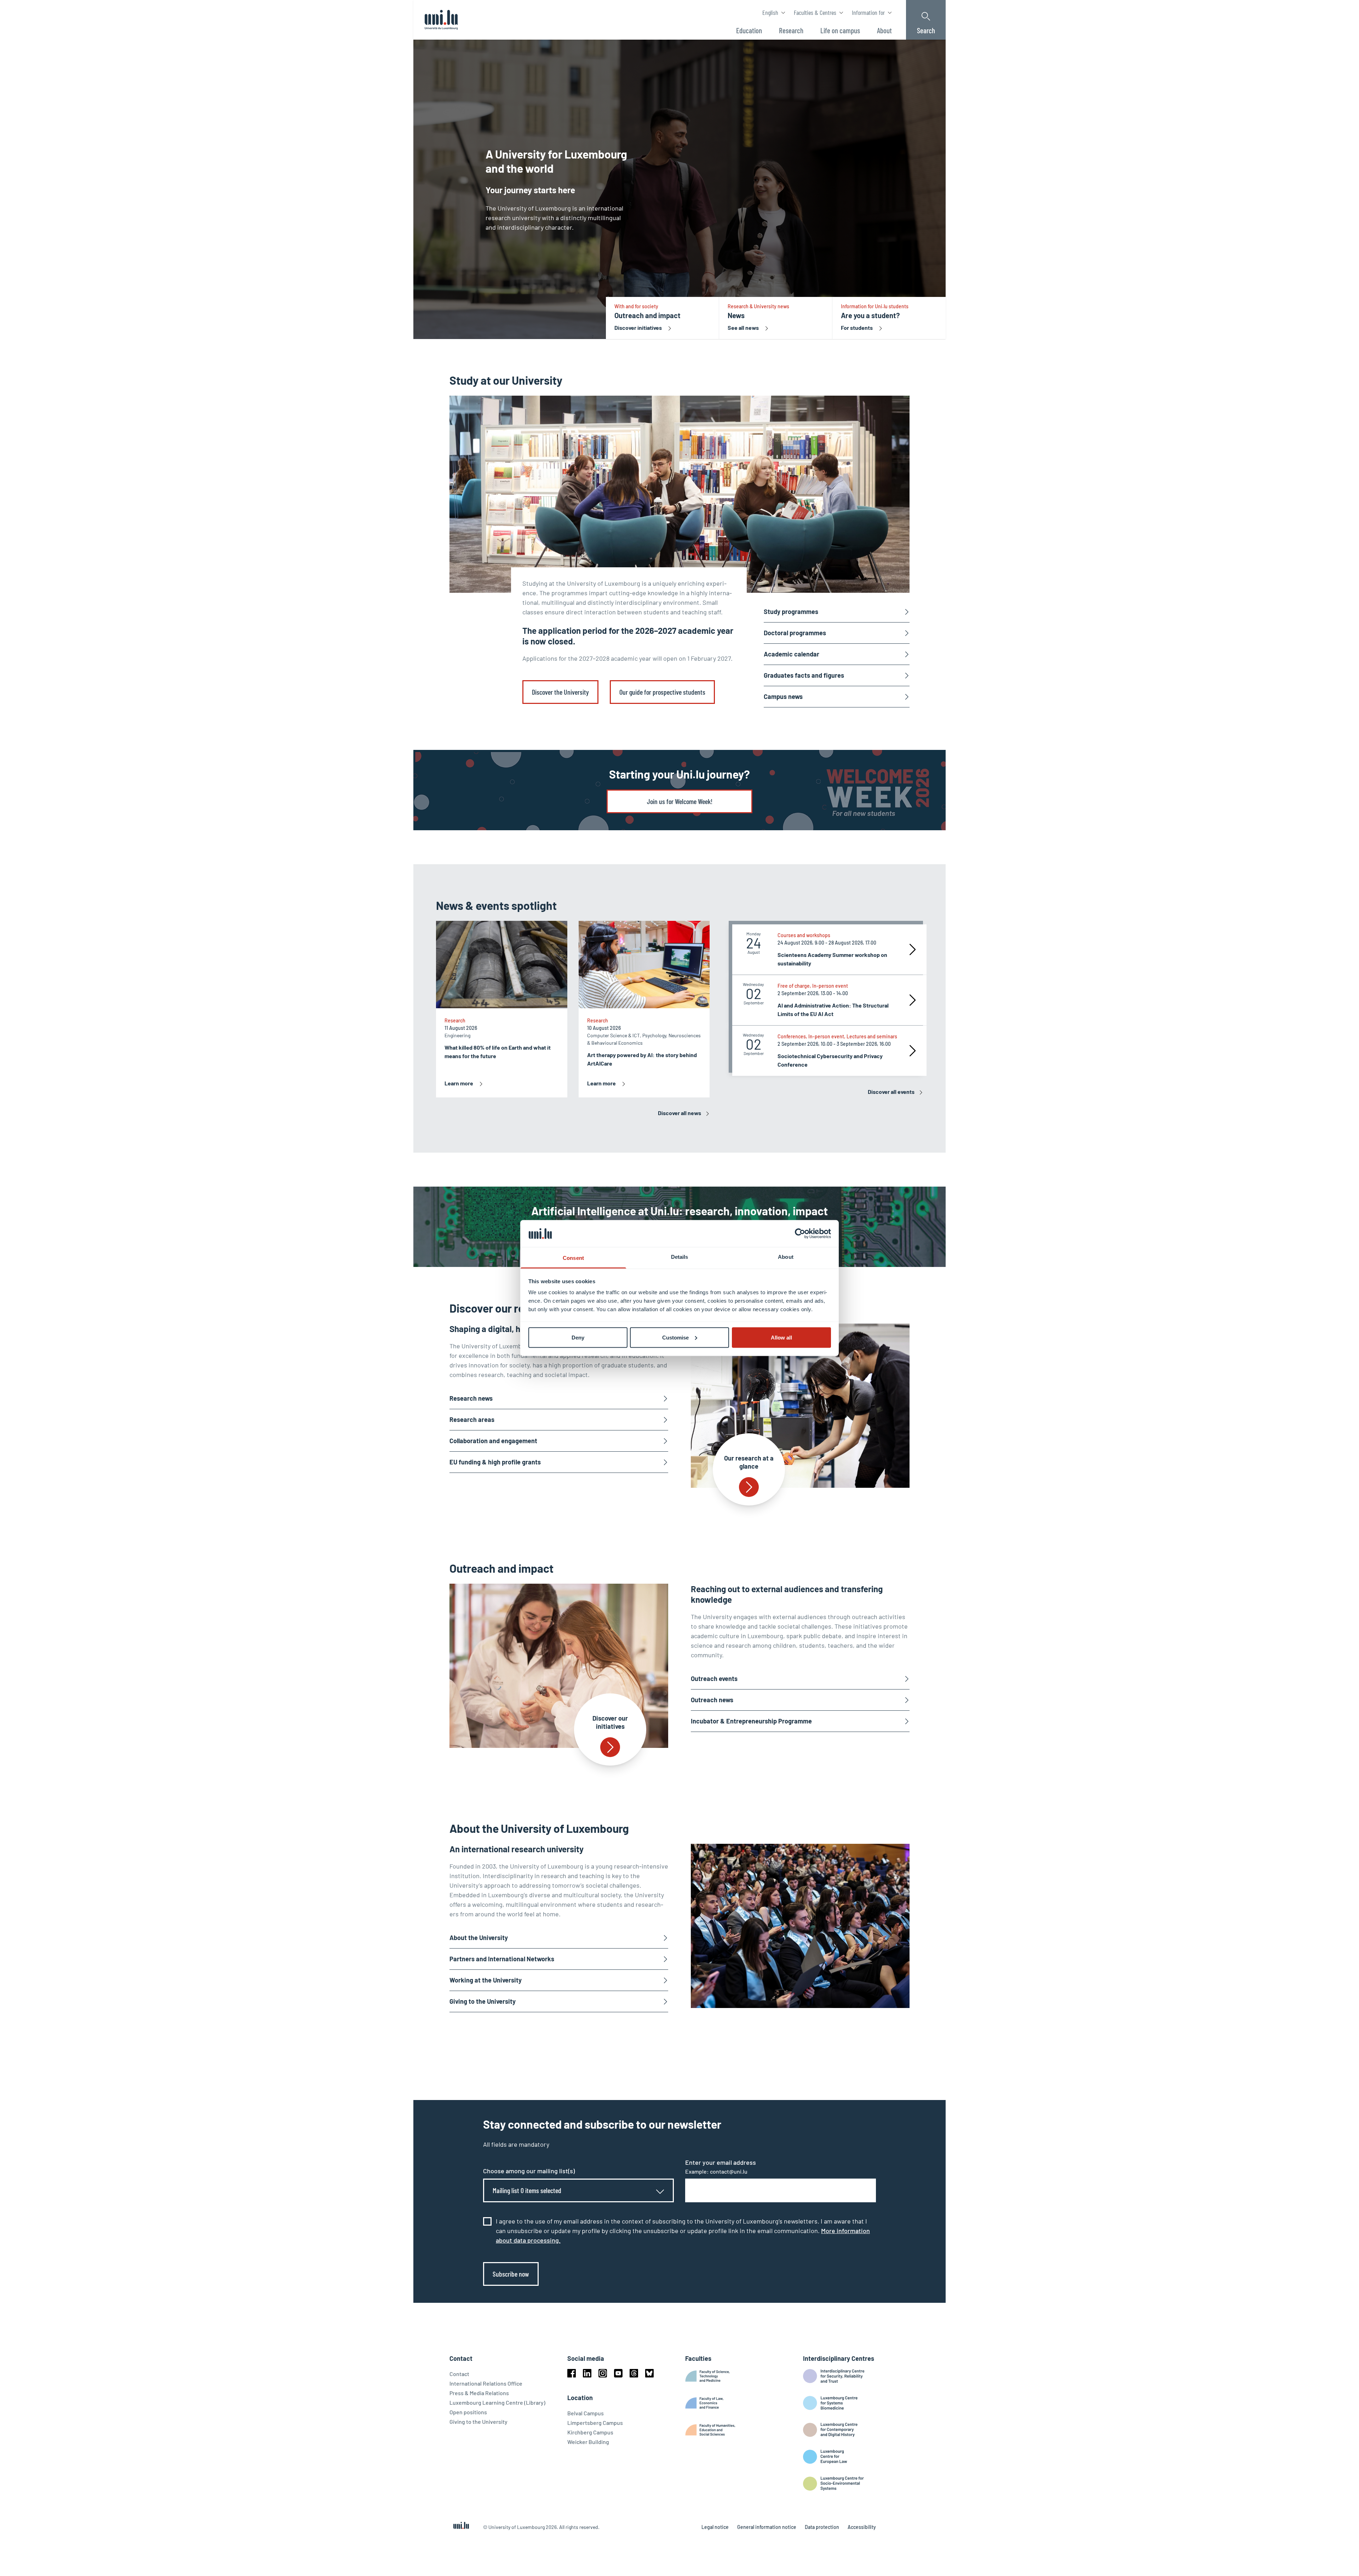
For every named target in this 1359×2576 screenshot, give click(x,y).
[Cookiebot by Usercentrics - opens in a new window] (800, 1233)
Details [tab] (680, 1257)
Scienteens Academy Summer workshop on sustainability (832, 959)
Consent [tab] (573, 1258)
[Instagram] (603, 2373)
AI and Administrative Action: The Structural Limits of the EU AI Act (833, 1009)
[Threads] (634, 2373)
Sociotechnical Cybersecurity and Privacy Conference (830, 1060)
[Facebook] (572, 2373)
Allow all (781, 1337)
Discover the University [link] (560, 692)
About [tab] (786, 1257)
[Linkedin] (587, 2373)
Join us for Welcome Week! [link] (680, 801)
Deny (578, 1337)
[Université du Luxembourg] (441, 20)
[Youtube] (618, 2373)
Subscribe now (511, 2274)
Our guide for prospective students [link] (662, 692)
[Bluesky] (649, 2373)
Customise (675, 1337)
